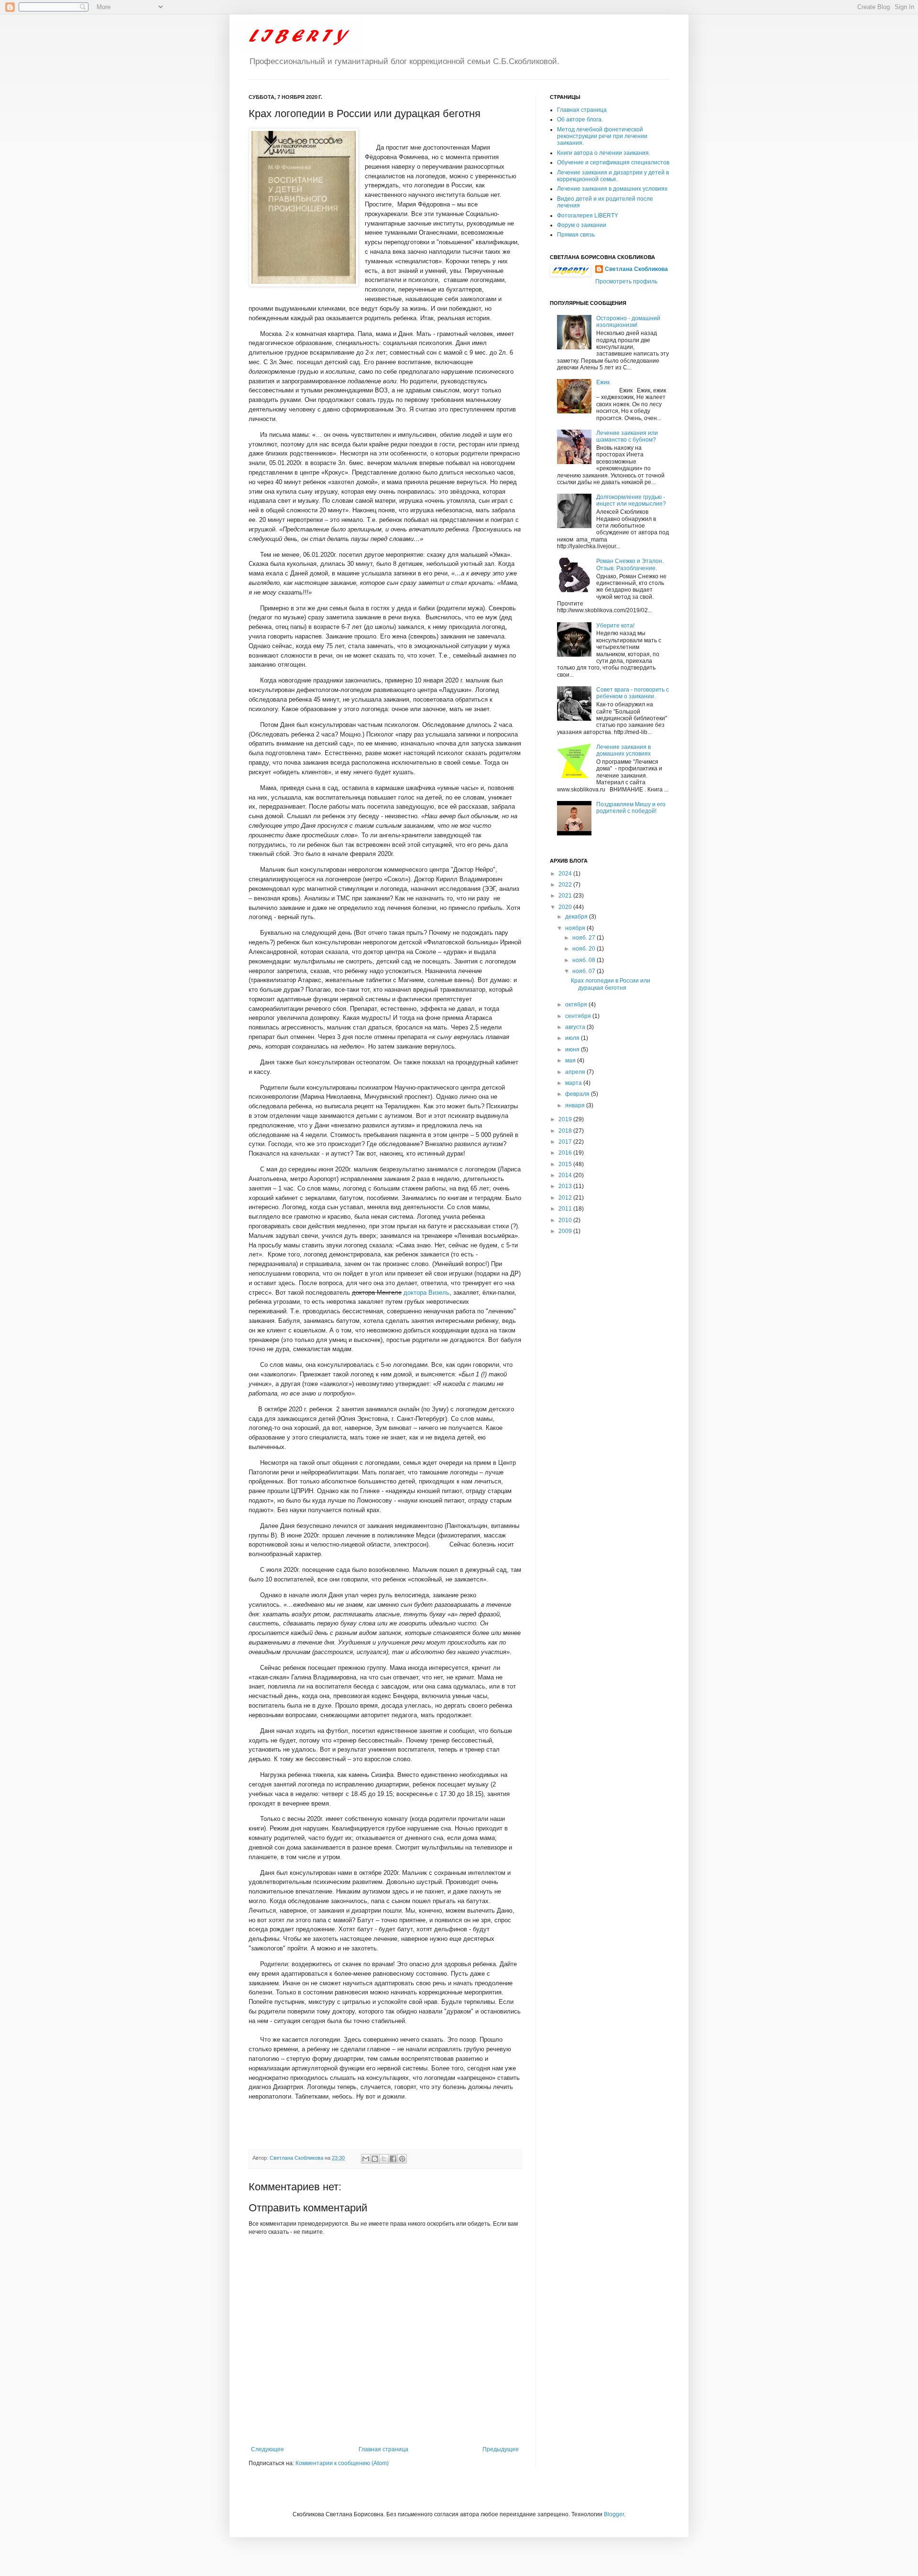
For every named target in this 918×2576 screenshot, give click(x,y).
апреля (576, 1072)
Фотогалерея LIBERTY (588, 216)
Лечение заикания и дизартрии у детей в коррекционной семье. (613, 176)
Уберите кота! (615, 626)
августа (576, 1027)
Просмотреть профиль (626, 281)
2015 (566, 1164)
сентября (579, 1016)
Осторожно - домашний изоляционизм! (628, 322)
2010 (566, 1220)
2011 (566, 1209)
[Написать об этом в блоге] (375, 2159)
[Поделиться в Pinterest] (402, 2159)
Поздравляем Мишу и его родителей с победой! (631, 808)
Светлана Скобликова (297, 2158)
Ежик (603, 382)
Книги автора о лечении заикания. (604, 153)
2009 (566, 1231)
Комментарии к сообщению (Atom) (342, 2463)
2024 (566, 874)
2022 (566, 885)
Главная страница (383, 2449)
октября (577, 1005)
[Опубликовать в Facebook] (393, 2159)
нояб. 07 (585, 971)
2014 (566, 1175)
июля (573, 1038)
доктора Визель (426, 1293)
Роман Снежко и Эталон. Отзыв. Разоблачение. (630, 564)
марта (574, 1083)
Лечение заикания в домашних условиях (612, 189)
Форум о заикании (582, 225)
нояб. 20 (585, 949)
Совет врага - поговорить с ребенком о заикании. (633, 693)
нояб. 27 (585, 938)
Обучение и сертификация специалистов (613, 162)
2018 (566, 1131)
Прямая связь (576, 235)
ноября (576, 928)
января (576, 1105)
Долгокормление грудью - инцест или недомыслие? (631, 500)
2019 (566, 1119)
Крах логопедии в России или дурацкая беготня (611, 984)
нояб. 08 (585, 960)
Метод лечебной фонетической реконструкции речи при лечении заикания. (602, 136)
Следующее (268, 2449)
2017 (566, 1142)
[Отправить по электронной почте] (366, 2159)
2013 (566, 1186)
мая (571, 1061)
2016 (566, 1153)
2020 (566, 907)
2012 (566, 1198)
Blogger (614, 2514)
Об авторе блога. (580, 119)
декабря (577, 917)
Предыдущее (501, 2449)
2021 (566, 896)
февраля (578, 1094)
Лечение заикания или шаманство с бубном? (627, 436)
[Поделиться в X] (384, 2159)
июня (573, 1050)
